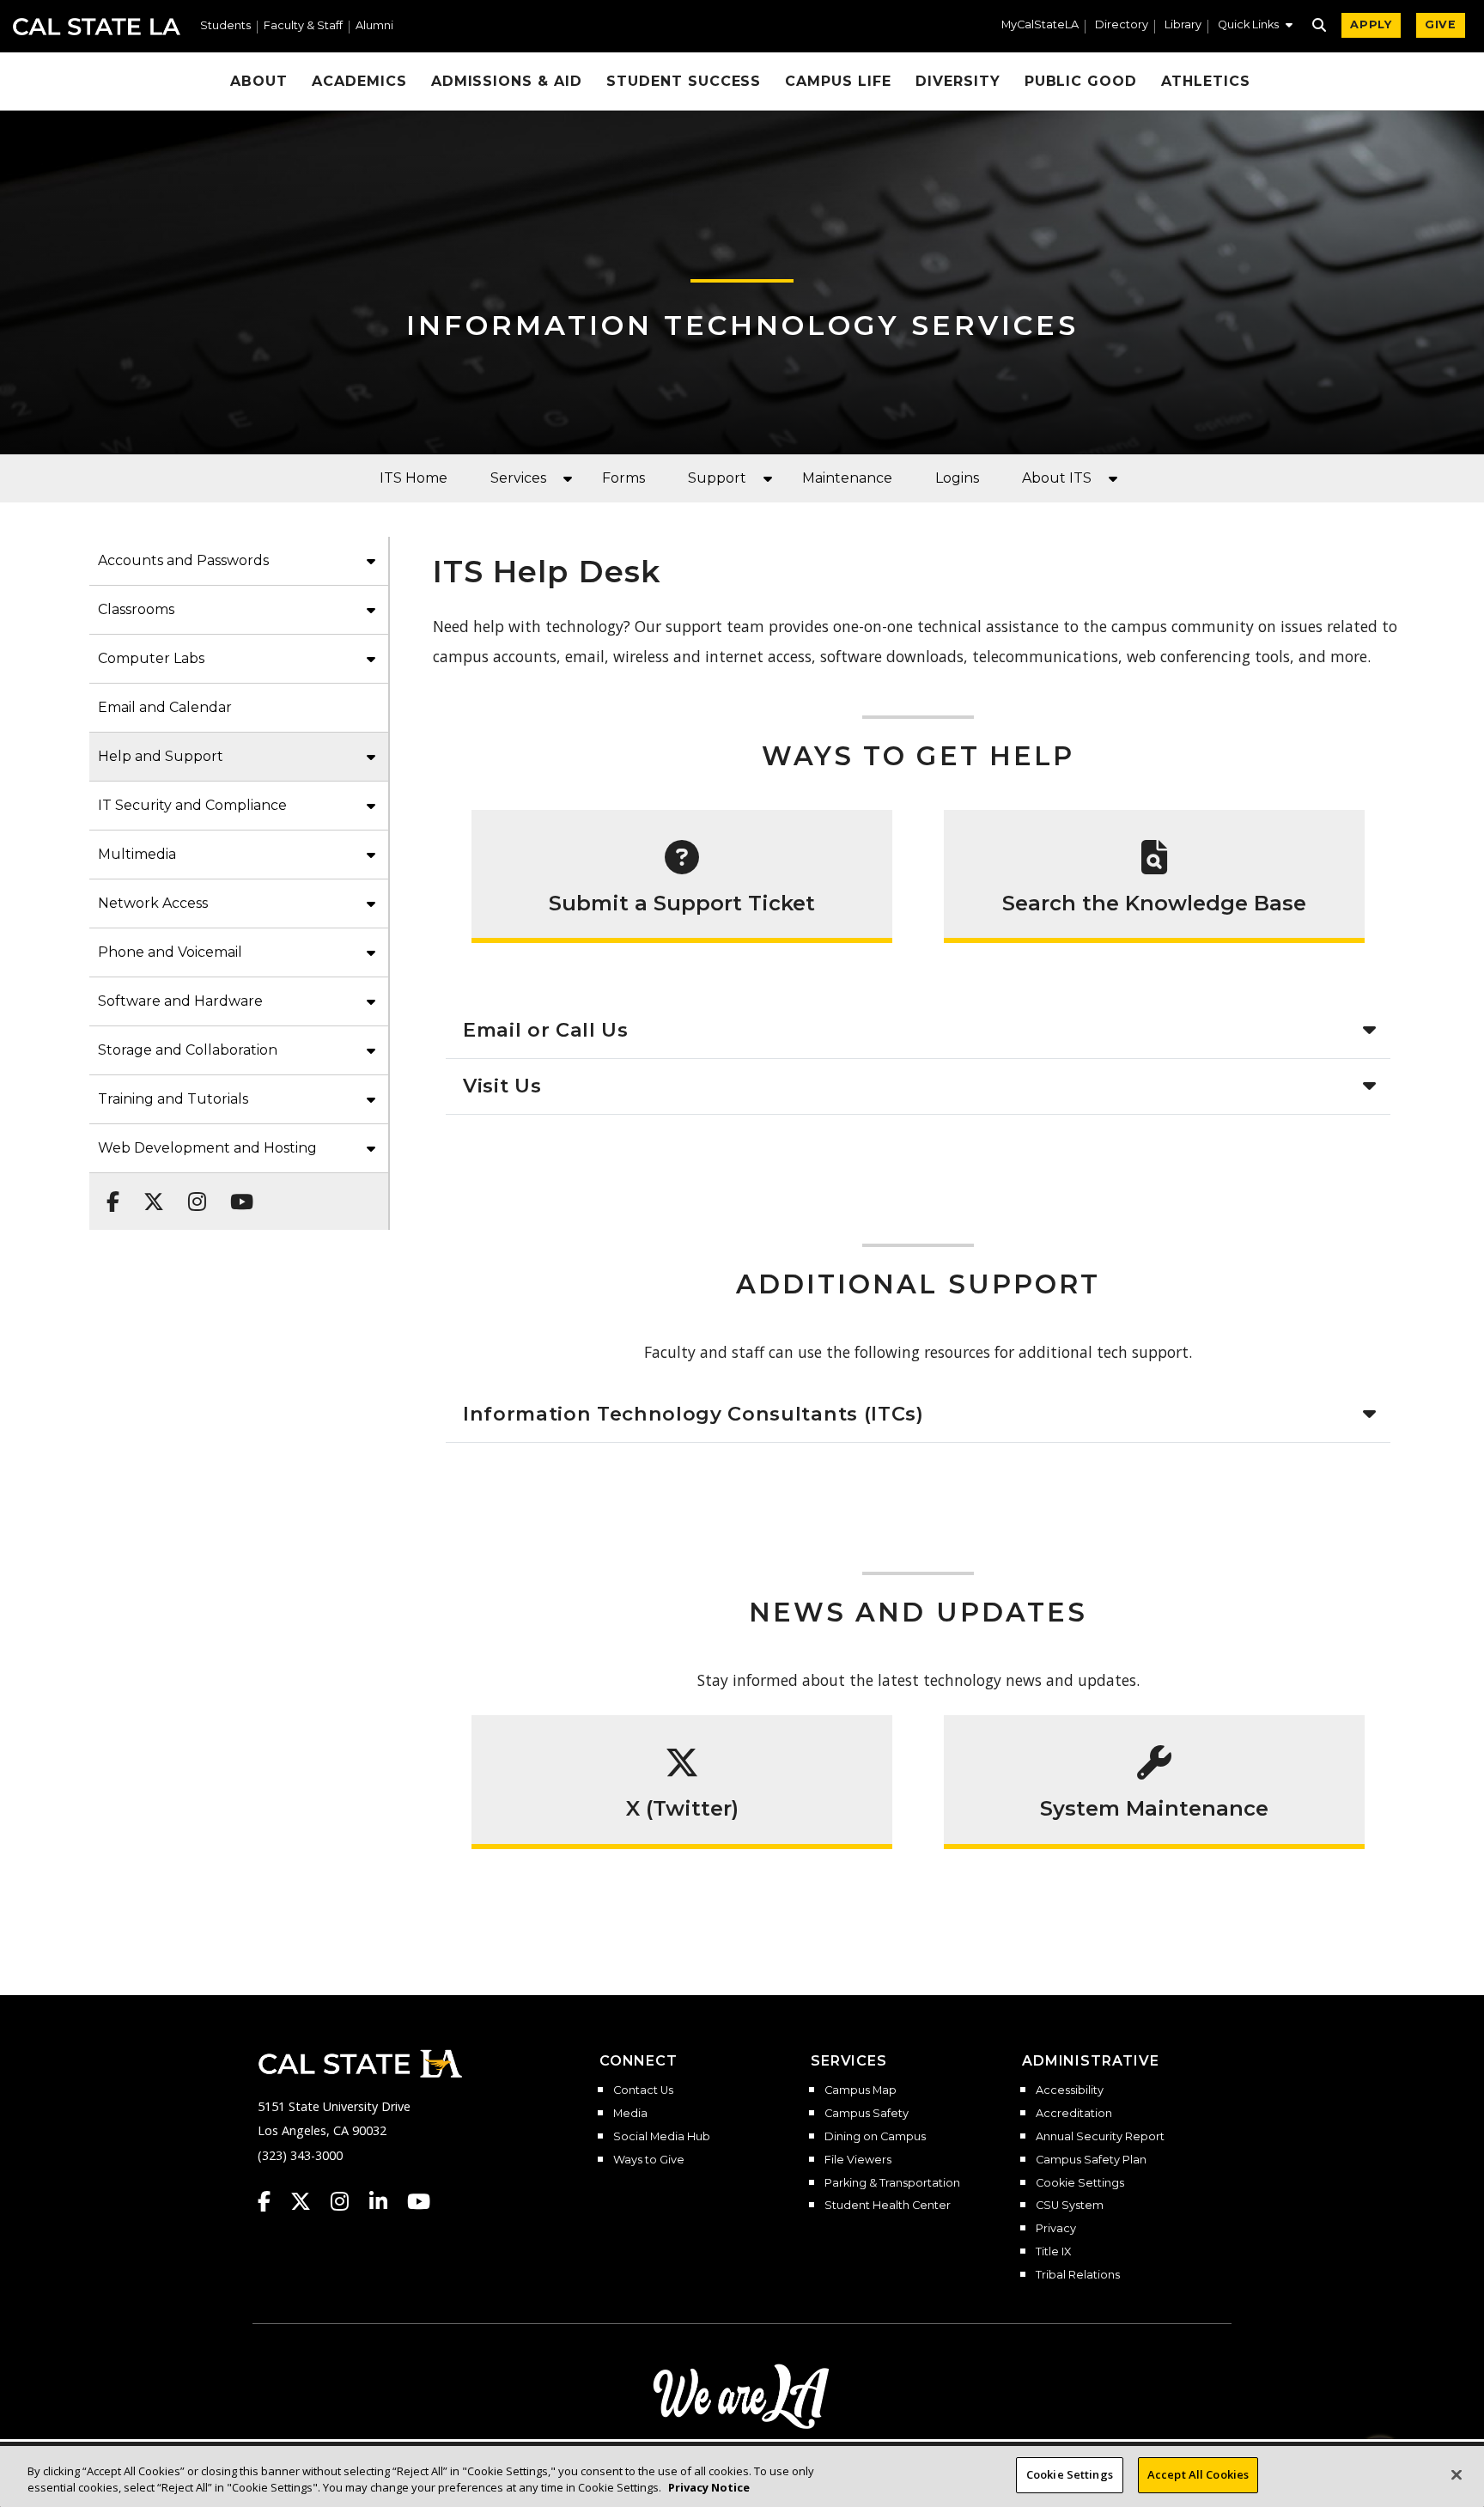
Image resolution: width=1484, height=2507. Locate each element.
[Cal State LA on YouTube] (419, 2201)
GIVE (1441, 24)
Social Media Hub (662, 2137)
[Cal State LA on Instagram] (348, 2201)
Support (717, 478)
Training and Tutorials (173, 1099)
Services (518, 478)
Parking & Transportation (892, 2183)
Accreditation (1074, 2114)
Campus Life (838, 81)
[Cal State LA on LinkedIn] (386, 2201)
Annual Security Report (1100, 2137)
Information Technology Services (742, 325)
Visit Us (502, 1086)
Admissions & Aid (507, 81)
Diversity (958, 81)
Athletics (1206, 81)
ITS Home (414, 478)
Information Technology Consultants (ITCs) (693, 1414)
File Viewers (858, 2160)
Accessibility (1070, 2090)
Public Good (1081, 81)
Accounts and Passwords (183, 560)
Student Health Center (888, 2206)
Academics (359, 81)
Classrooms (136, 609)
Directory (1122, 25)
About (259, 81)
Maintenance (847, 478)
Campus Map (861, 2090)
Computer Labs (151, 658)
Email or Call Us (546, 1030)
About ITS (1057, 478)
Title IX (1053, 2252)
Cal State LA (97, 27)
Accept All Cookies (1198, 2474)
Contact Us (643, 2090)
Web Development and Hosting (207, 1148)
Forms (623, 478)
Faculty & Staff (303, 26)
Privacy (1056, 2229)
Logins (957, 478)
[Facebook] (108, 1193)
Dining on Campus (875, 2137)
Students (225, 26)
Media (630, 2114)
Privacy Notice (709, 2488)
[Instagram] (192, 1193)
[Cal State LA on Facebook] (272, 2201)
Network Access (153, 903)
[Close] (1457, 2474)
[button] (1255, 27)
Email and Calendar (165, 707)
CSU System (1070, 2206)
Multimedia (137, 854)
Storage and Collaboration (188, 1050)
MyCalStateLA (1040, 25)
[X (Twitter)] (149, 1193)
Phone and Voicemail (170, 952)
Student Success (684, 81)
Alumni (374, 26)
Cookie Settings (1080, 2183)
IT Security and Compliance (192, 805)
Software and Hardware (180, 1001)
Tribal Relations (1078, 2275)
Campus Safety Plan (1091, 2160)
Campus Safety (867, 2114)
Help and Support (161, 756)
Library (1183, 25)
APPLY (1371, 24)
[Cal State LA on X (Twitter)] (309, 2201)
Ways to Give (649, 2160)
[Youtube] (237, 1193)
